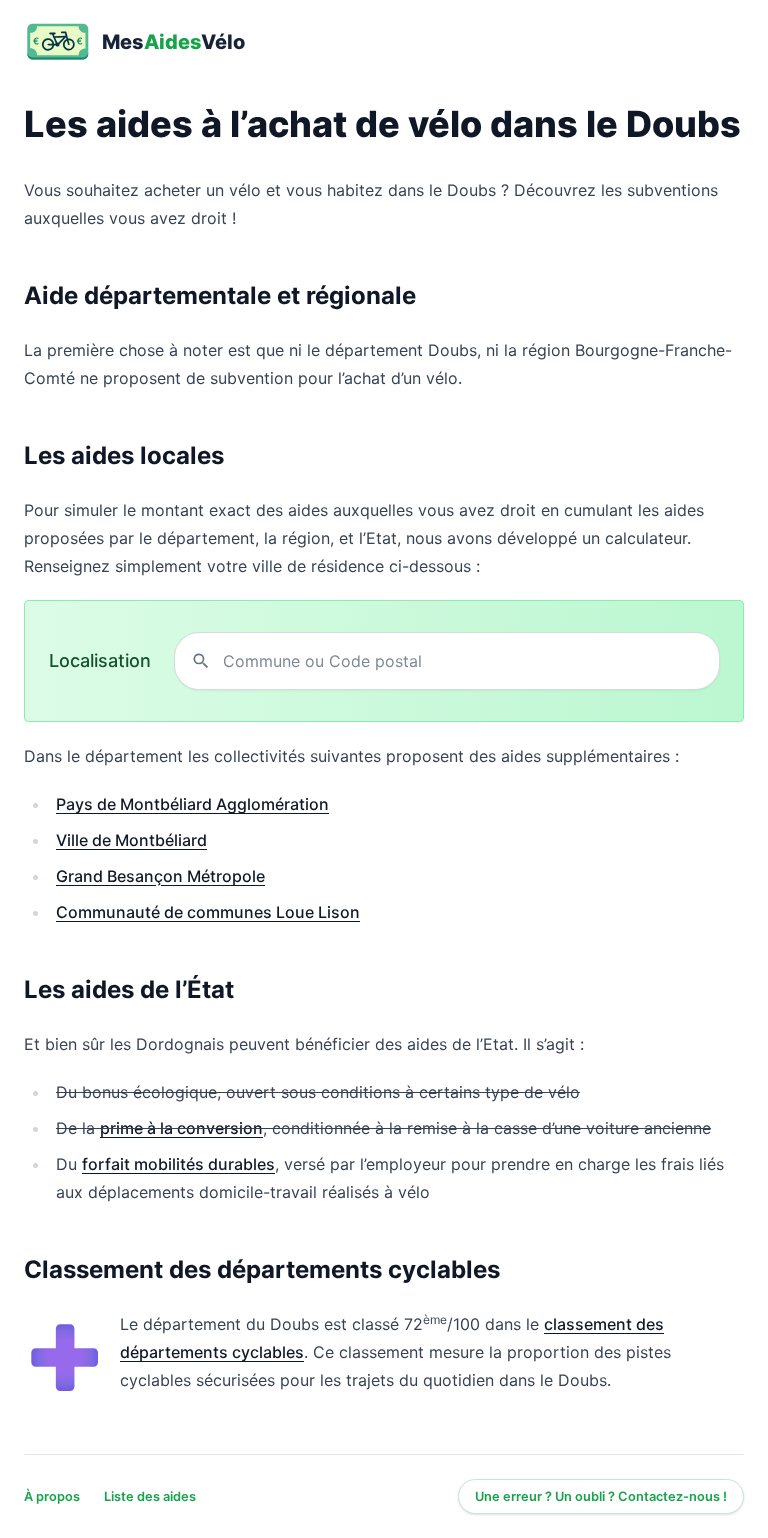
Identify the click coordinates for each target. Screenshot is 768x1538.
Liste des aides (150, 1496)
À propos (52, 1496)
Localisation (100, 660)
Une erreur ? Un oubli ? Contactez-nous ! (601, 1496)
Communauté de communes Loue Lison (208, 912)
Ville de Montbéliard (131, 840)
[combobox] (463, 661)
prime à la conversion (181, 1128)
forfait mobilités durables (178, 1164)
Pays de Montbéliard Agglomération (192, 804)
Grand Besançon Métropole (160, 876)
